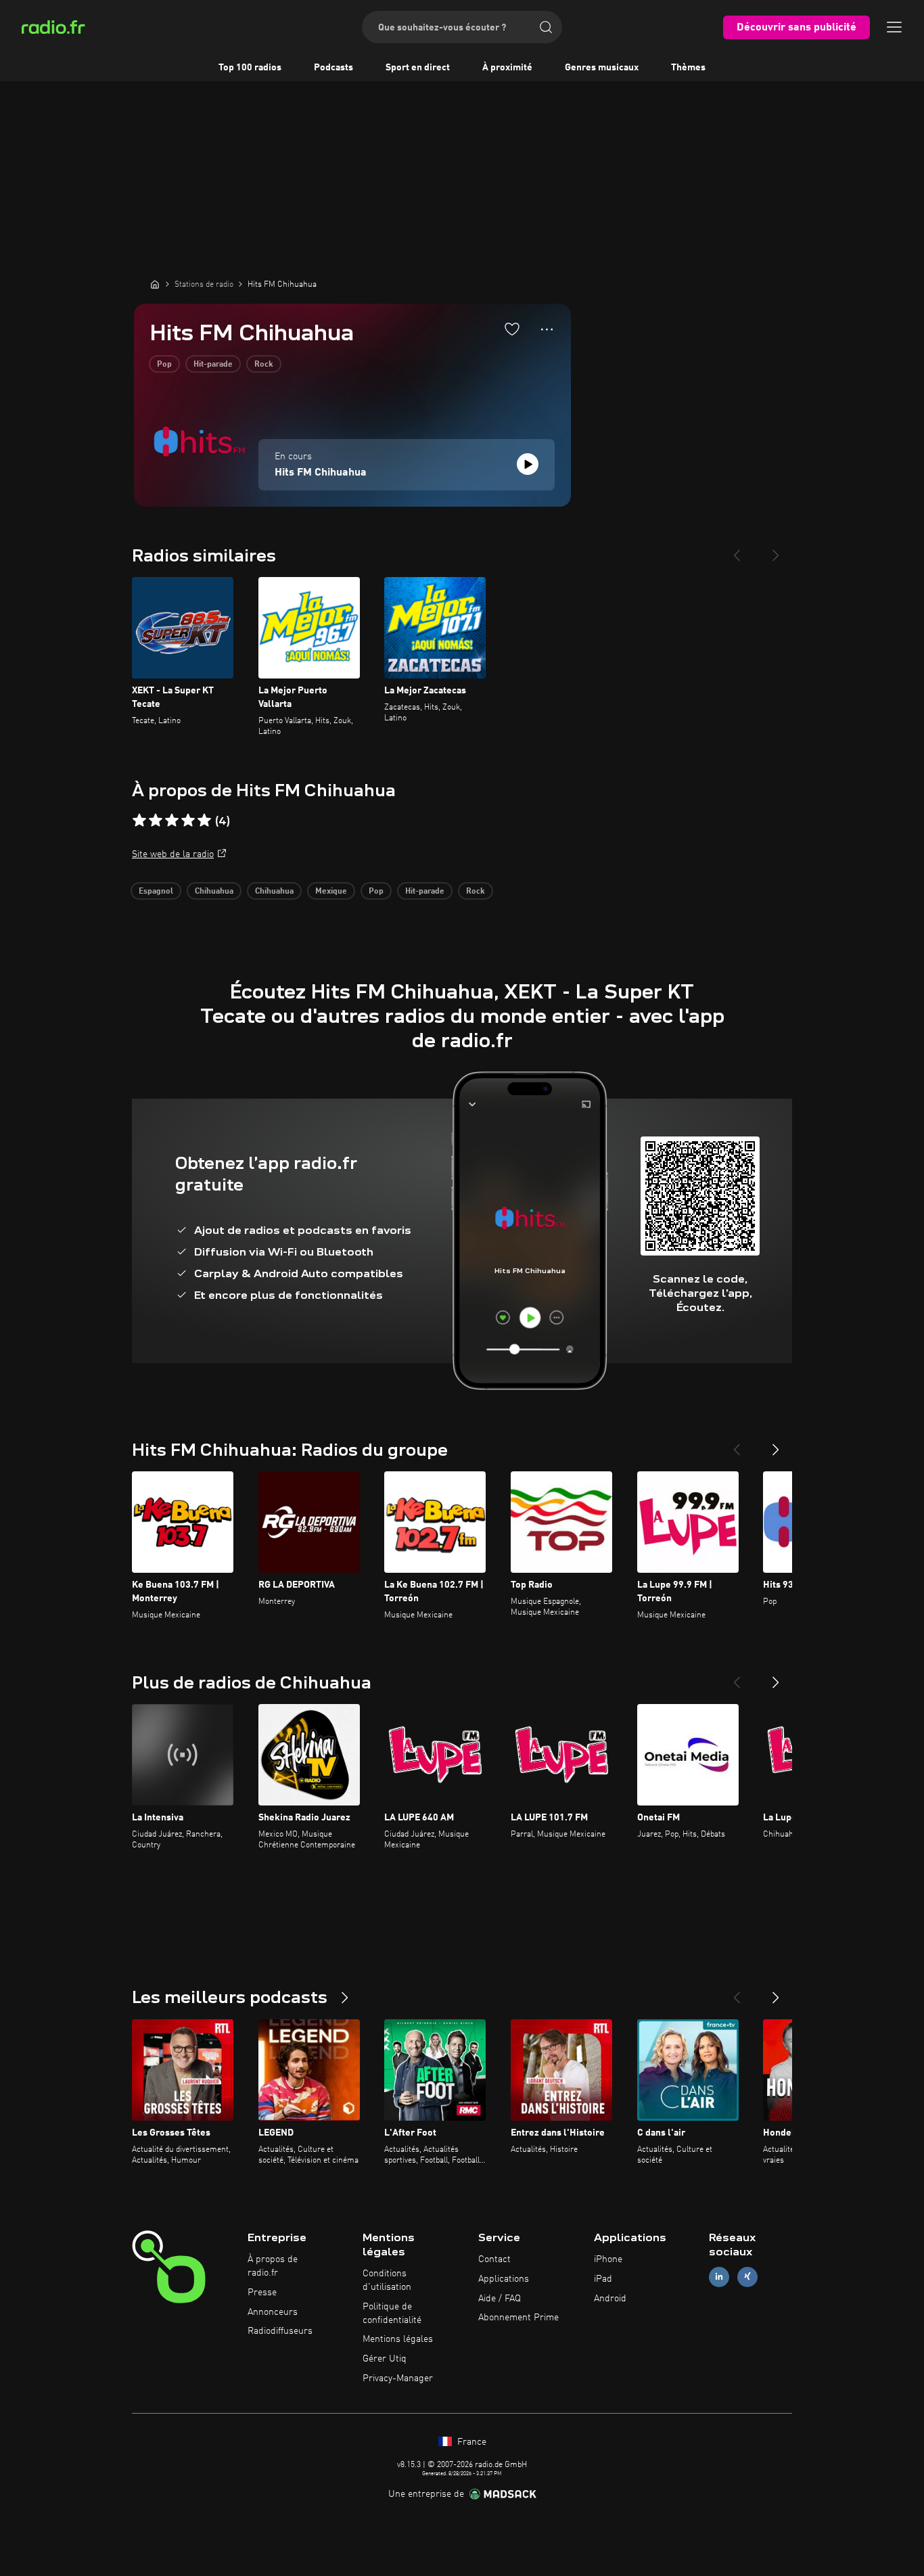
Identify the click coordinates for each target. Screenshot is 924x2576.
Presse (262, 2293)
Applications (504, 2279)
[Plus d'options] (547, 329)
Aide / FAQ (500, 2299)
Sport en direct (418, 68)
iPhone (608, 2259)
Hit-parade (213, 365)
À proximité (507, 68)
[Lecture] (528, 464)
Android (610, 2299)
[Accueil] (155, 284)
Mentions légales (398, 2339)
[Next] (776, 550)
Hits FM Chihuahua (321, 473)
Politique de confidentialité (392, 2314)
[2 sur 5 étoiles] (156, 821)
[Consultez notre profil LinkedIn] (719, 2277)
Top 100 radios (250, 68)
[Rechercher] (546, 27)
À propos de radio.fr (273, 2266)
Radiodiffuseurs (280, 2331)
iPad (603, 2279)
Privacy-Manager (398, 2378)
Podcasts (333, 68)
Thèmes (688, 68)
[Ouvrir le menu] (894, 27)
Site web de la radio (173, 854)
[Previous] (737, 550)
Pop (164, 365)
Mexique (331, 892)
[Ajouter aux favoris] (512, 329)
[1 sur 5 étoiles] (139, 821)
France (470, 2442)
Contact (494, 2259)
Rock (264, 365)
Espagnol (156, 892)
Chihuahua (214, 892)
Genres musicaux (602, 68)
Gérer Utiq (385, 2359)
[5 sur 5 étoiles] (204, 821)
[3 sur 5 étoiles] (172, 821)
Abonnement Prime (518, 2318)
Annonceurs (273, 2312)
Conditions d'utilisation (387, 2280)
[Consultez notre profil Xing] (747, 2277)
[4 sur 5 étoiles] (188, 821)
